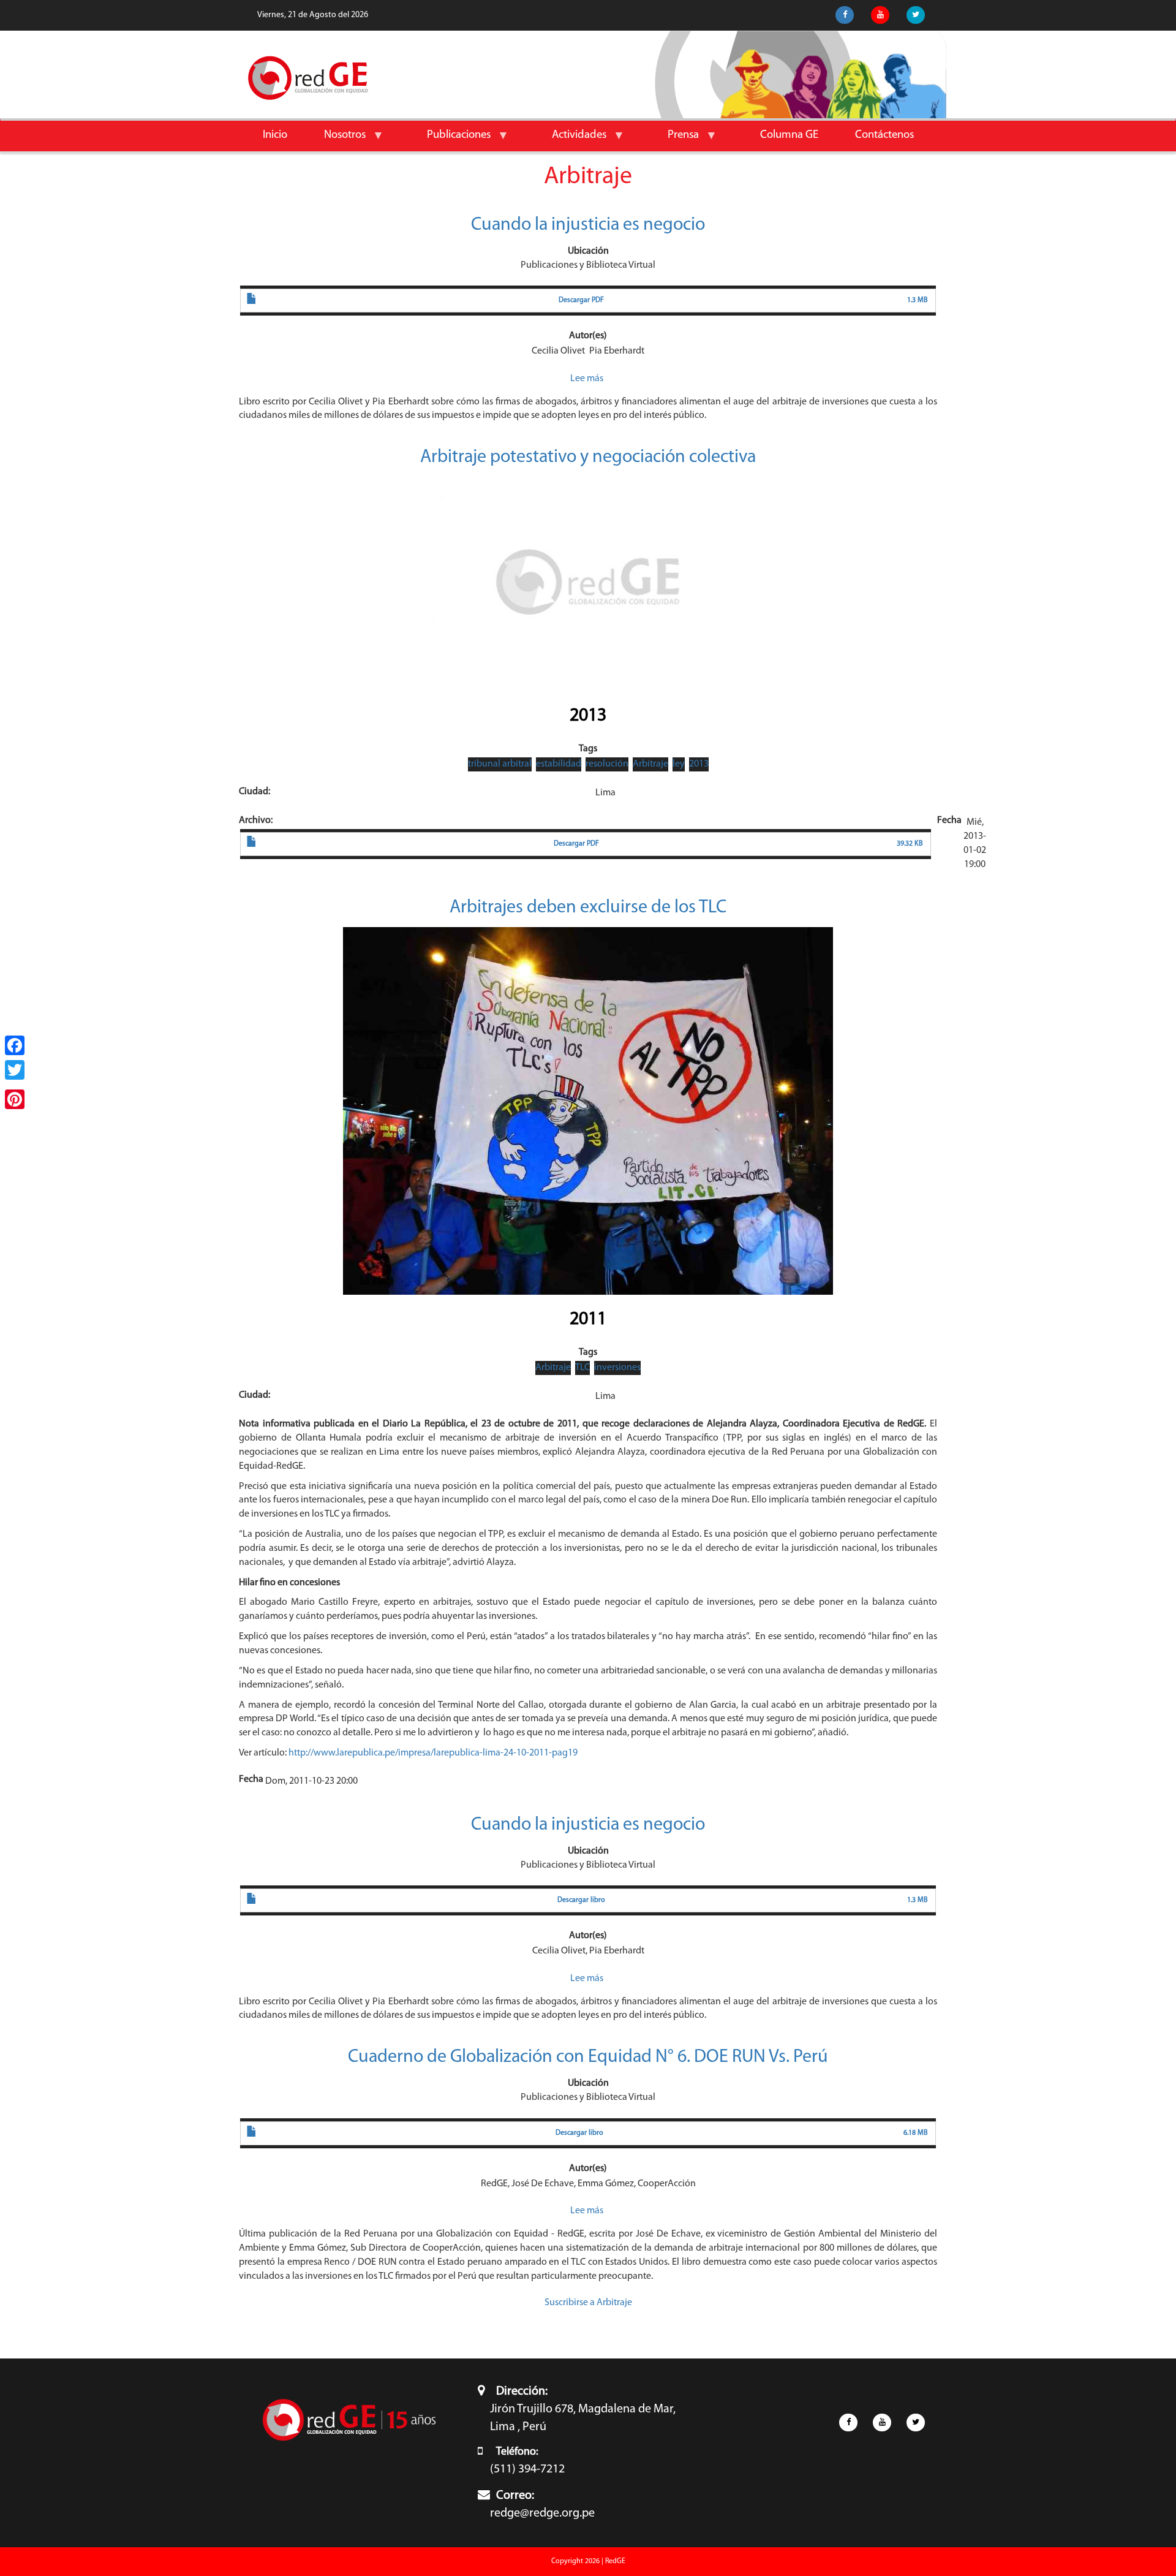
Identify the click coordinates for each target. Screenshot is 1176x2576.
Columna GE (789, 135)
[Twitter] (15, 1070)
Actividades (570, 140)
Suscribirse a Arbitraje (588, 2303)
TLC (582, 1368)
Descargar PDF (581, 300)
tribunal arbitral (500, 764)
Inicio (275, 135)
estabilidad (559, 764)
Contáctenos (884, 135)
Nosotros (336, 140)
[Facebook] (15, 1045)
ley (679, 764)
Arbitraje (650, 764)
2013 (588, 716)
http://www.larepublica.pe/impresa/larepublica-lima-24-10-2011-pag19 (433, 1753)
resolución (607, 764)
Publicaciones (450, 140)
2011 (588, 1320)
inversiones (617, 1368)
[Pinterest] (15, 1099)
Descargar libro (581, 1900)
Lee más (587, 379)
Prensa (674, 140)
